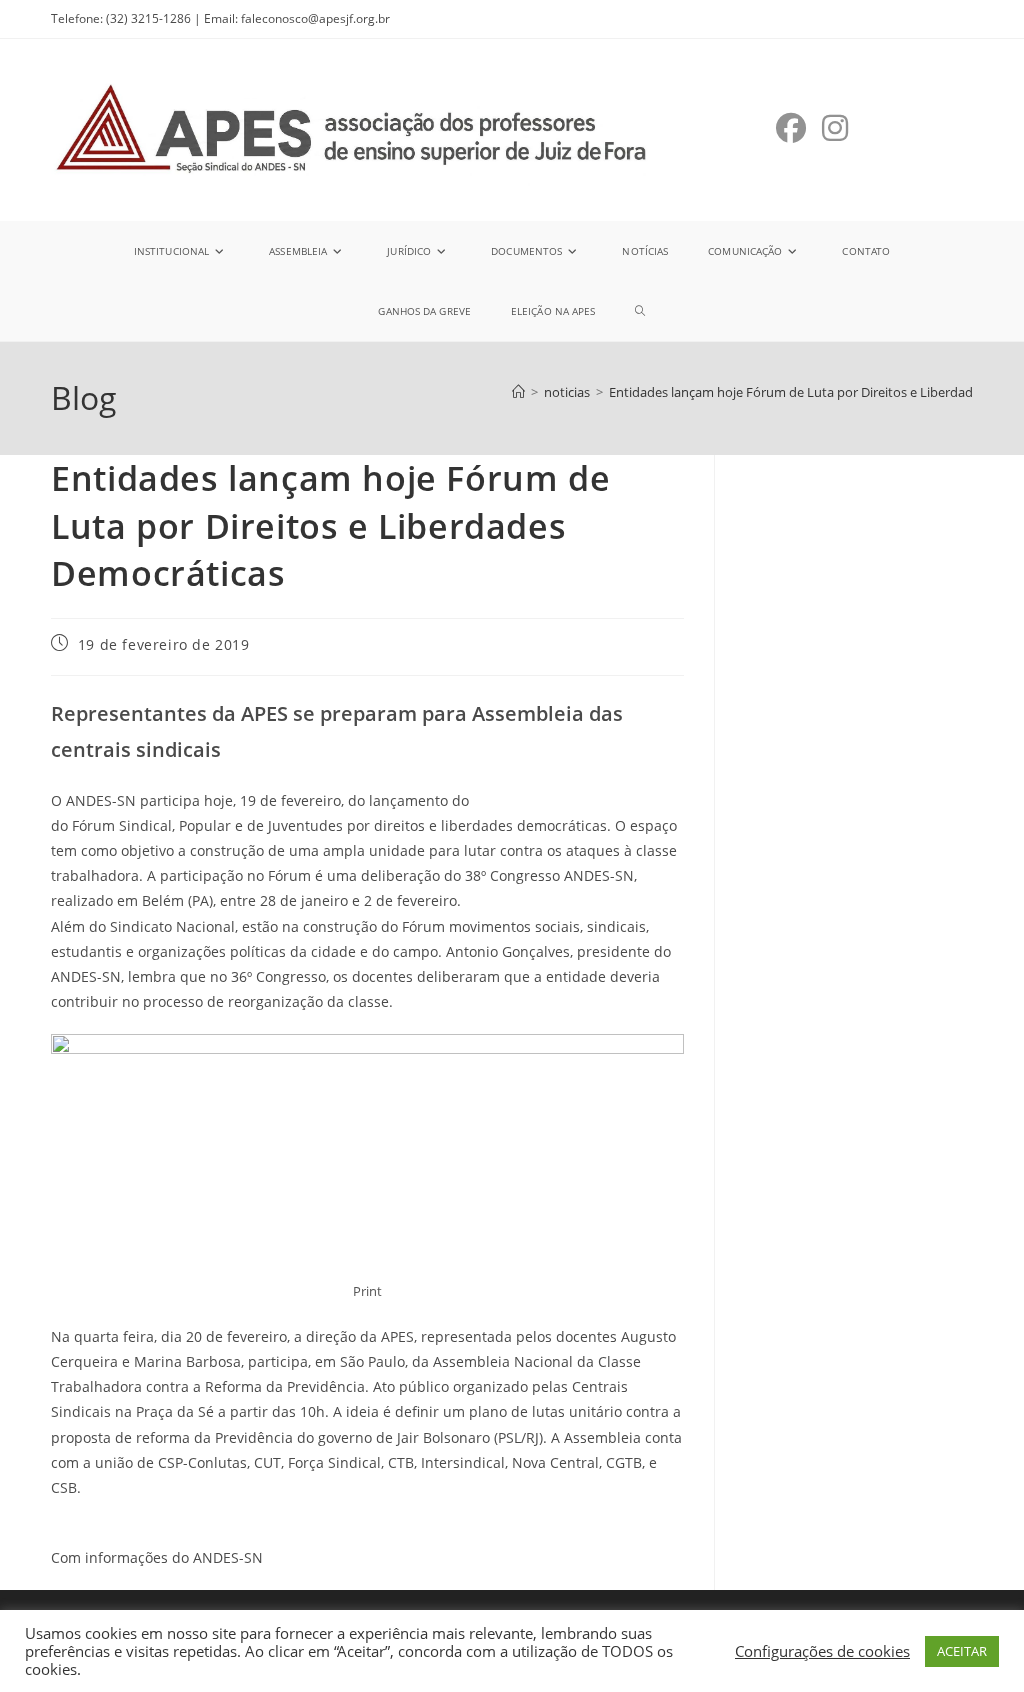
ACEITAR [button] (962, 1651)
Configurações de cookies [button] (822, 1651)
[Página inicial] (518, 392)
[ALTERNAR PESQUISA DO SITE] (640, 311)
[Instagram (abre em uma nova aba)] (835, 128)
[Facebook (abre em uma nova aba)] (791, 128)
